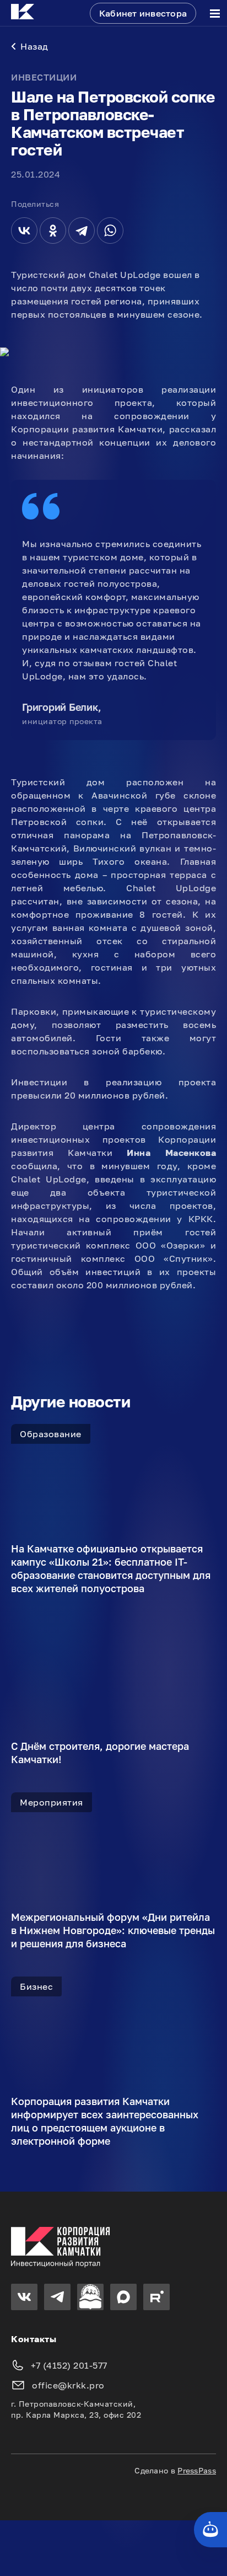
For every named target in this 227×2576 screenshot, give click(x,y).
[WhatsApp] (110, 231)
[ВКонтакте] (24, 231)
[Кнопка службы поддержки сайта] (210, 2530)
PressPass (197, 2470)
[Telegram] (82, 231)
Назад (34, 46)
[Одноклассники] (53, 231)
